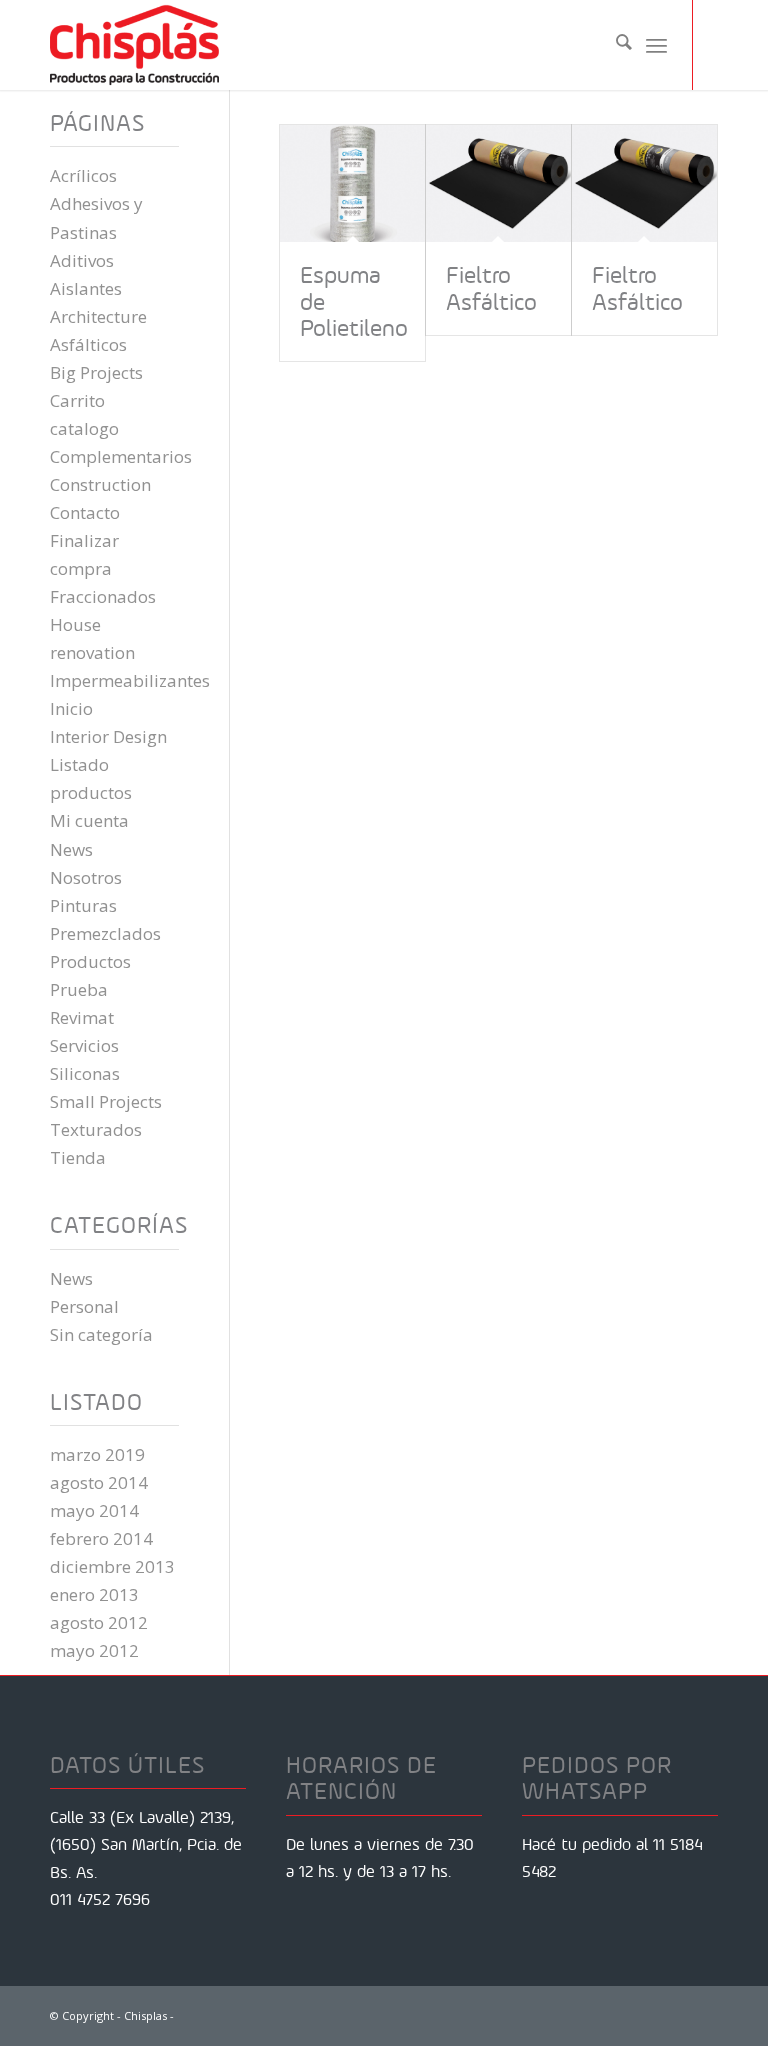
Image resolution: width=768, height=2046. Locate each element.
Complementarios (121, 456)
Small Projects (106, 1101)
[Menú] (656, 45)
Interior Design (108, 736)
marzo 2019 (97, 1454)
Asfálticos (88, 344)
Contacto (85, 512)
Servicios (84, 1045)
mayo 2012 (94, 1650)
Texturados (96, 1129)
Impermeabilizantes (130, 680)
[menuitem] (614, 45)
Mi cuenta (89, 820)
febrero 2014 (101, 1538)
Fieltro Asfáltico (491, 288)
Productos (90, 961)
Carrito (77, 400)
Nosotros (86, 877)
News (71, 849)
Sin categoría (101, 1334)
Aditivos (82, 260)
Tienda (78, 1157)
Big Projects (96, 372)
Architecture (98, 316)
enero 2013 (94, 1594)
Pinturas (83, 905)
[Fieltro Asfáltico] (498, 183)
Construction (100, 484)
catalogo (84, 428)
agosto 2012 (99, 1622)
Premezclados (105, 933)
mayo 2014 (94, 1510)
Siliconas (85, 1073)
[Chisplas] (134, 45)
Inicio (71, 708)
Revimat (82, 1017)
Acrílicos (83, 175)
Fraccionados (103, 596)
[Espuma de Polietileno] (352, 183)
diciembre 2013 (112, 1566)
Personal (84, 1306)
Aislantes (86, 288)
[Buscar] (614, 45)
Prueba (79, 989)
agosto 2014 (99, 1482)
